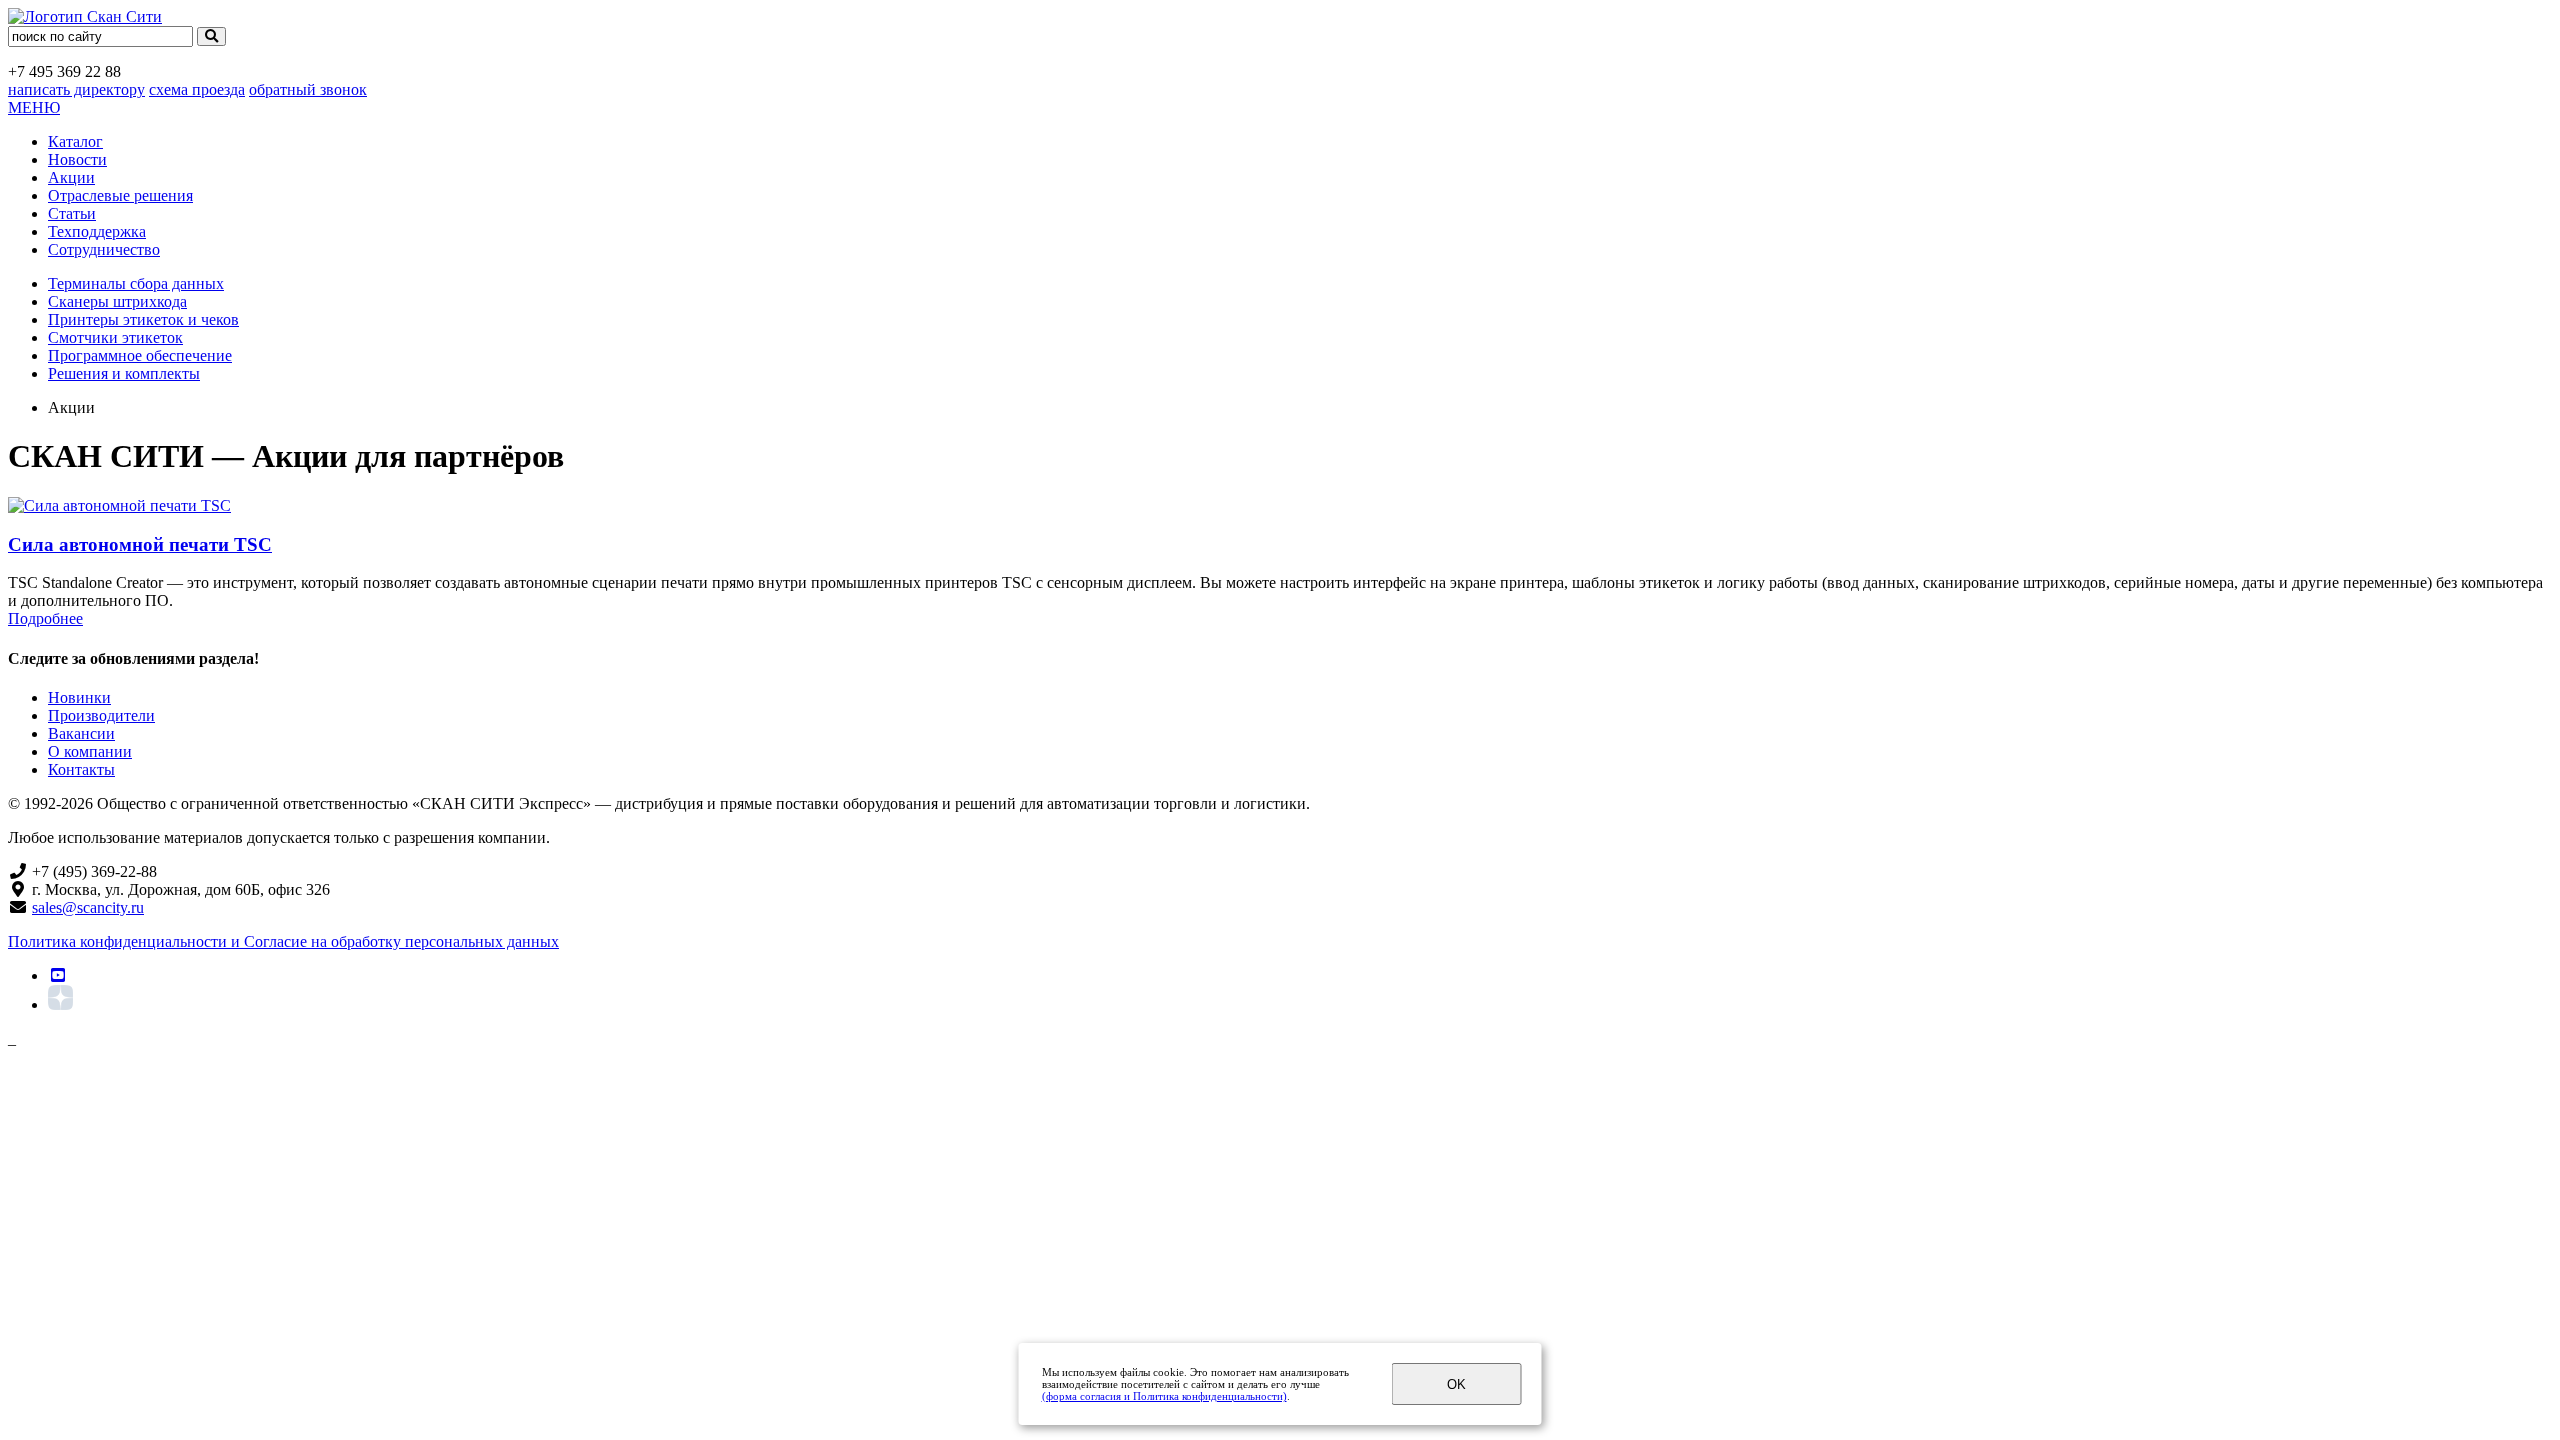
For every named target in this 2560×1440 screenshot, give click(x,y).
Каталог (75, 141)
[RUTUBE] (58, 975)
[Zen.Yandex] (60, 1004)
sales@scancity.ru (88, 907)
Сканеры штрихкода (117, 301)
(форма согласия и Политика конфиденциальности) (1164, 1396)
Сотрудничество (104, 249)
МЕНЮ (34, 107)
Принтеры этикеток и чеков (143, 319)
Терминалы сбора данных (136, 283)
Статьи (72, 213)
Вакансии (81, 733)
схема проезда (197, 89)
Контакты (81, 769)
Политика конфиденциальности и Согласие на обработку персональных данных (283, 941)
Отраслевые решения (120, 195)
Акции (71, 177)
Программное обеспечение (140, 355)
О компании (90, 751)
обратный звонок (308, 89)
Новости (77, 159)
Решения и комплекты (124, 373)
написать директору (76, 89)
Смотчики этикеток (115, 337)
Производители (101, 715)
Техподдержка (97, 231)
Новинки (79, 697)
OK (1456, 1384)
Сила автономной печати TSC (140, 544)
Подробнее (45, 618)
